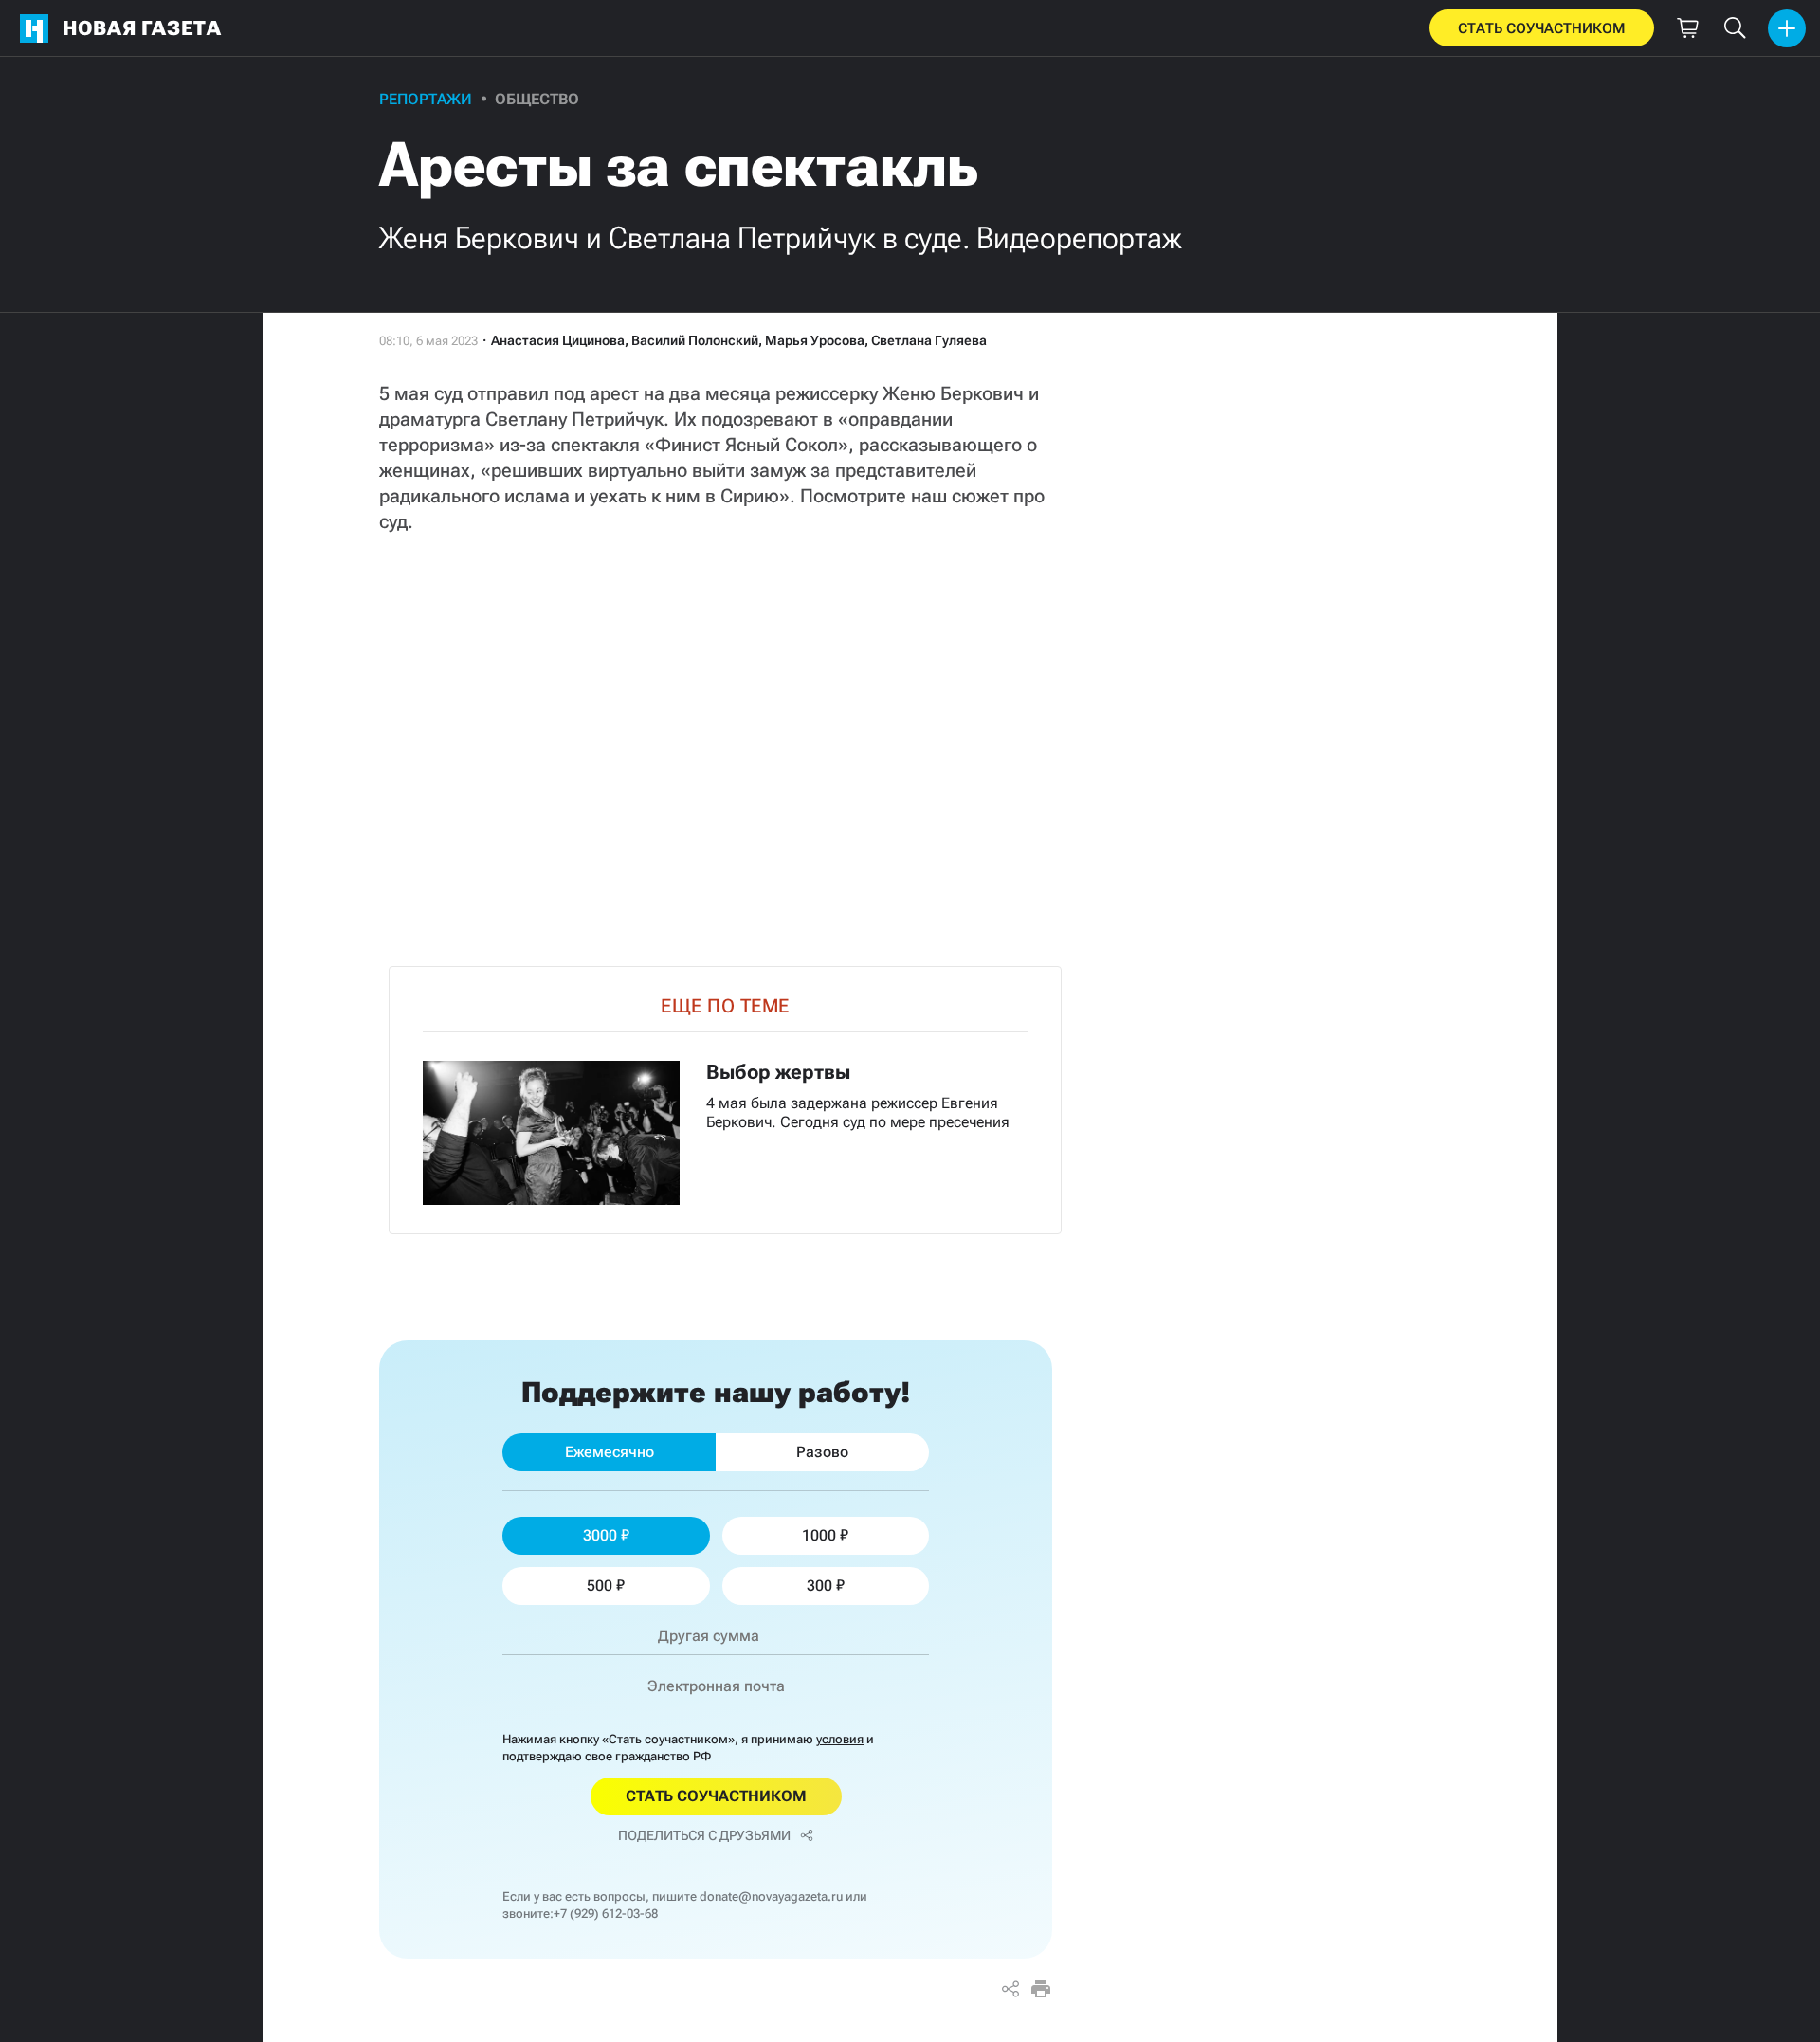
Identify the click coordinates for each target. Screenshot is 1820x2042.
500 (600, 1586)
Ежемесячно (610, 1452)
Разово (822, 1452)
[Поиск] (1735, 28)
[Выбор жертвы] (725, 1100)
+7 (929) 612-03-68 (606, 1914)
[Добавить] (1787, 28)
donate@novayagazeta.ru (771, 1896)
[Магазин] (1687, 28)
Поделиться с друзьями (704, 1835)
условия (840, 1739)
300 (819, 1586)
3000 (600, 1535)
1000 (819, 1535)
